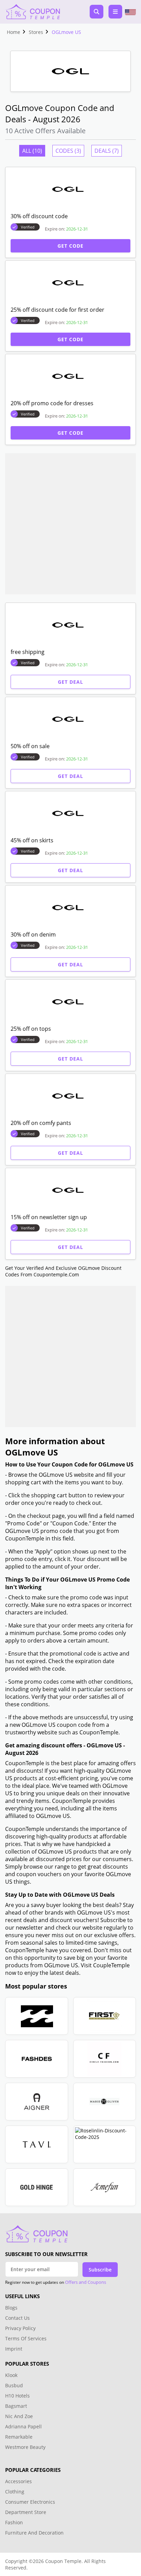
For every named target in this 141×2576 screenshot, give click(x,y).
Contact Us (17, 2318)
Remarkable (19, 2437)
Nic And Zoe (19, 2416)
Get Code (70, 246)
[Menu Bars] (115, 12)
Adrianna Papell (23, 2426)
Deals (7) (107, 151)
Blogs (11, 2308)
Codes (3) (68, 151)
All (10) (32, 151)
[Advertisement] (70, 524)
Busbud (14, 2385)
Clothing (15, 2492)
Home (14, 32)
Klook (11, 2375)
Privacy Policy (20, 2328)
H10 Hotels (18, 2396)
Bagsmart (16, 2406)
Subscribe (100, 2270)
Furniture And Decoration (34, 2533)
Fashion (14, 2522)
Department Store (26, 2512)
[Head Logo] (33, 12)
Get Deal (70, 682)
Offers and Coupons (86, 2282)
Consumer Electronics (30, 2502)
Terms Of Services (26, 2338)
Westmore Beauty (25, 2447)
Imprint (14, 2349)
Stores (36, 32)
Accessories (18, 2481)
